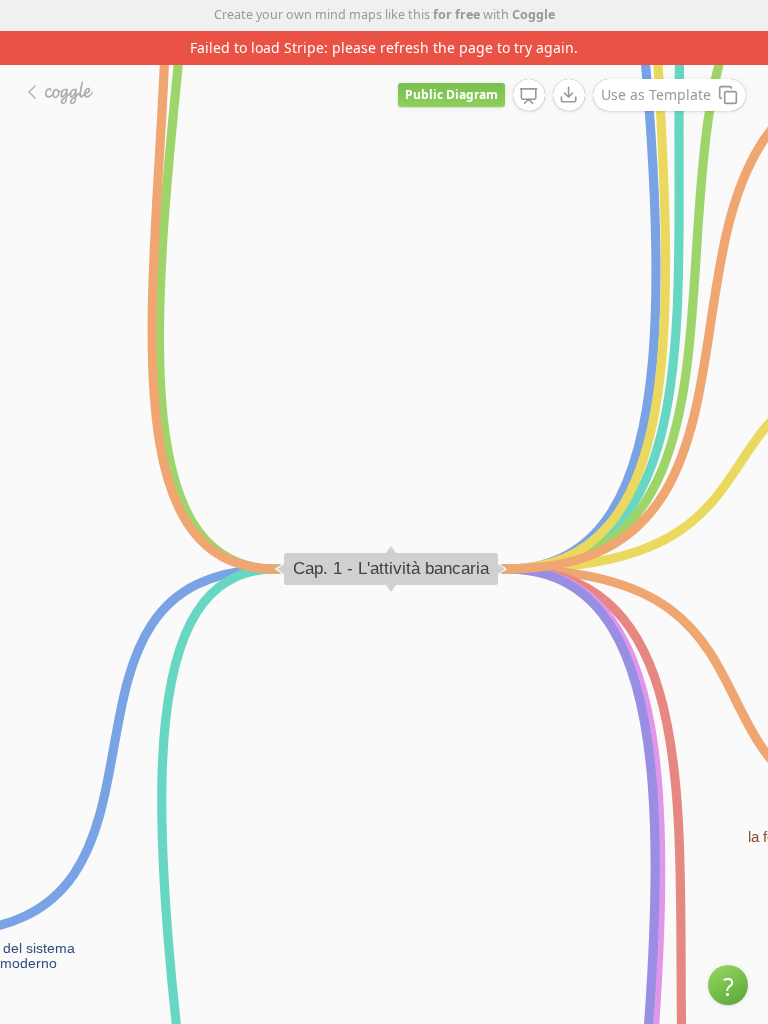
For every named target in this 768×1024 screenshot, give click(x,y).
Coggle (533, 14)
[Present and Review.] (529, 96)
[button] (728, 985)
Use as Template (656, 94)
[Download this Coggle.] (569, 95)
